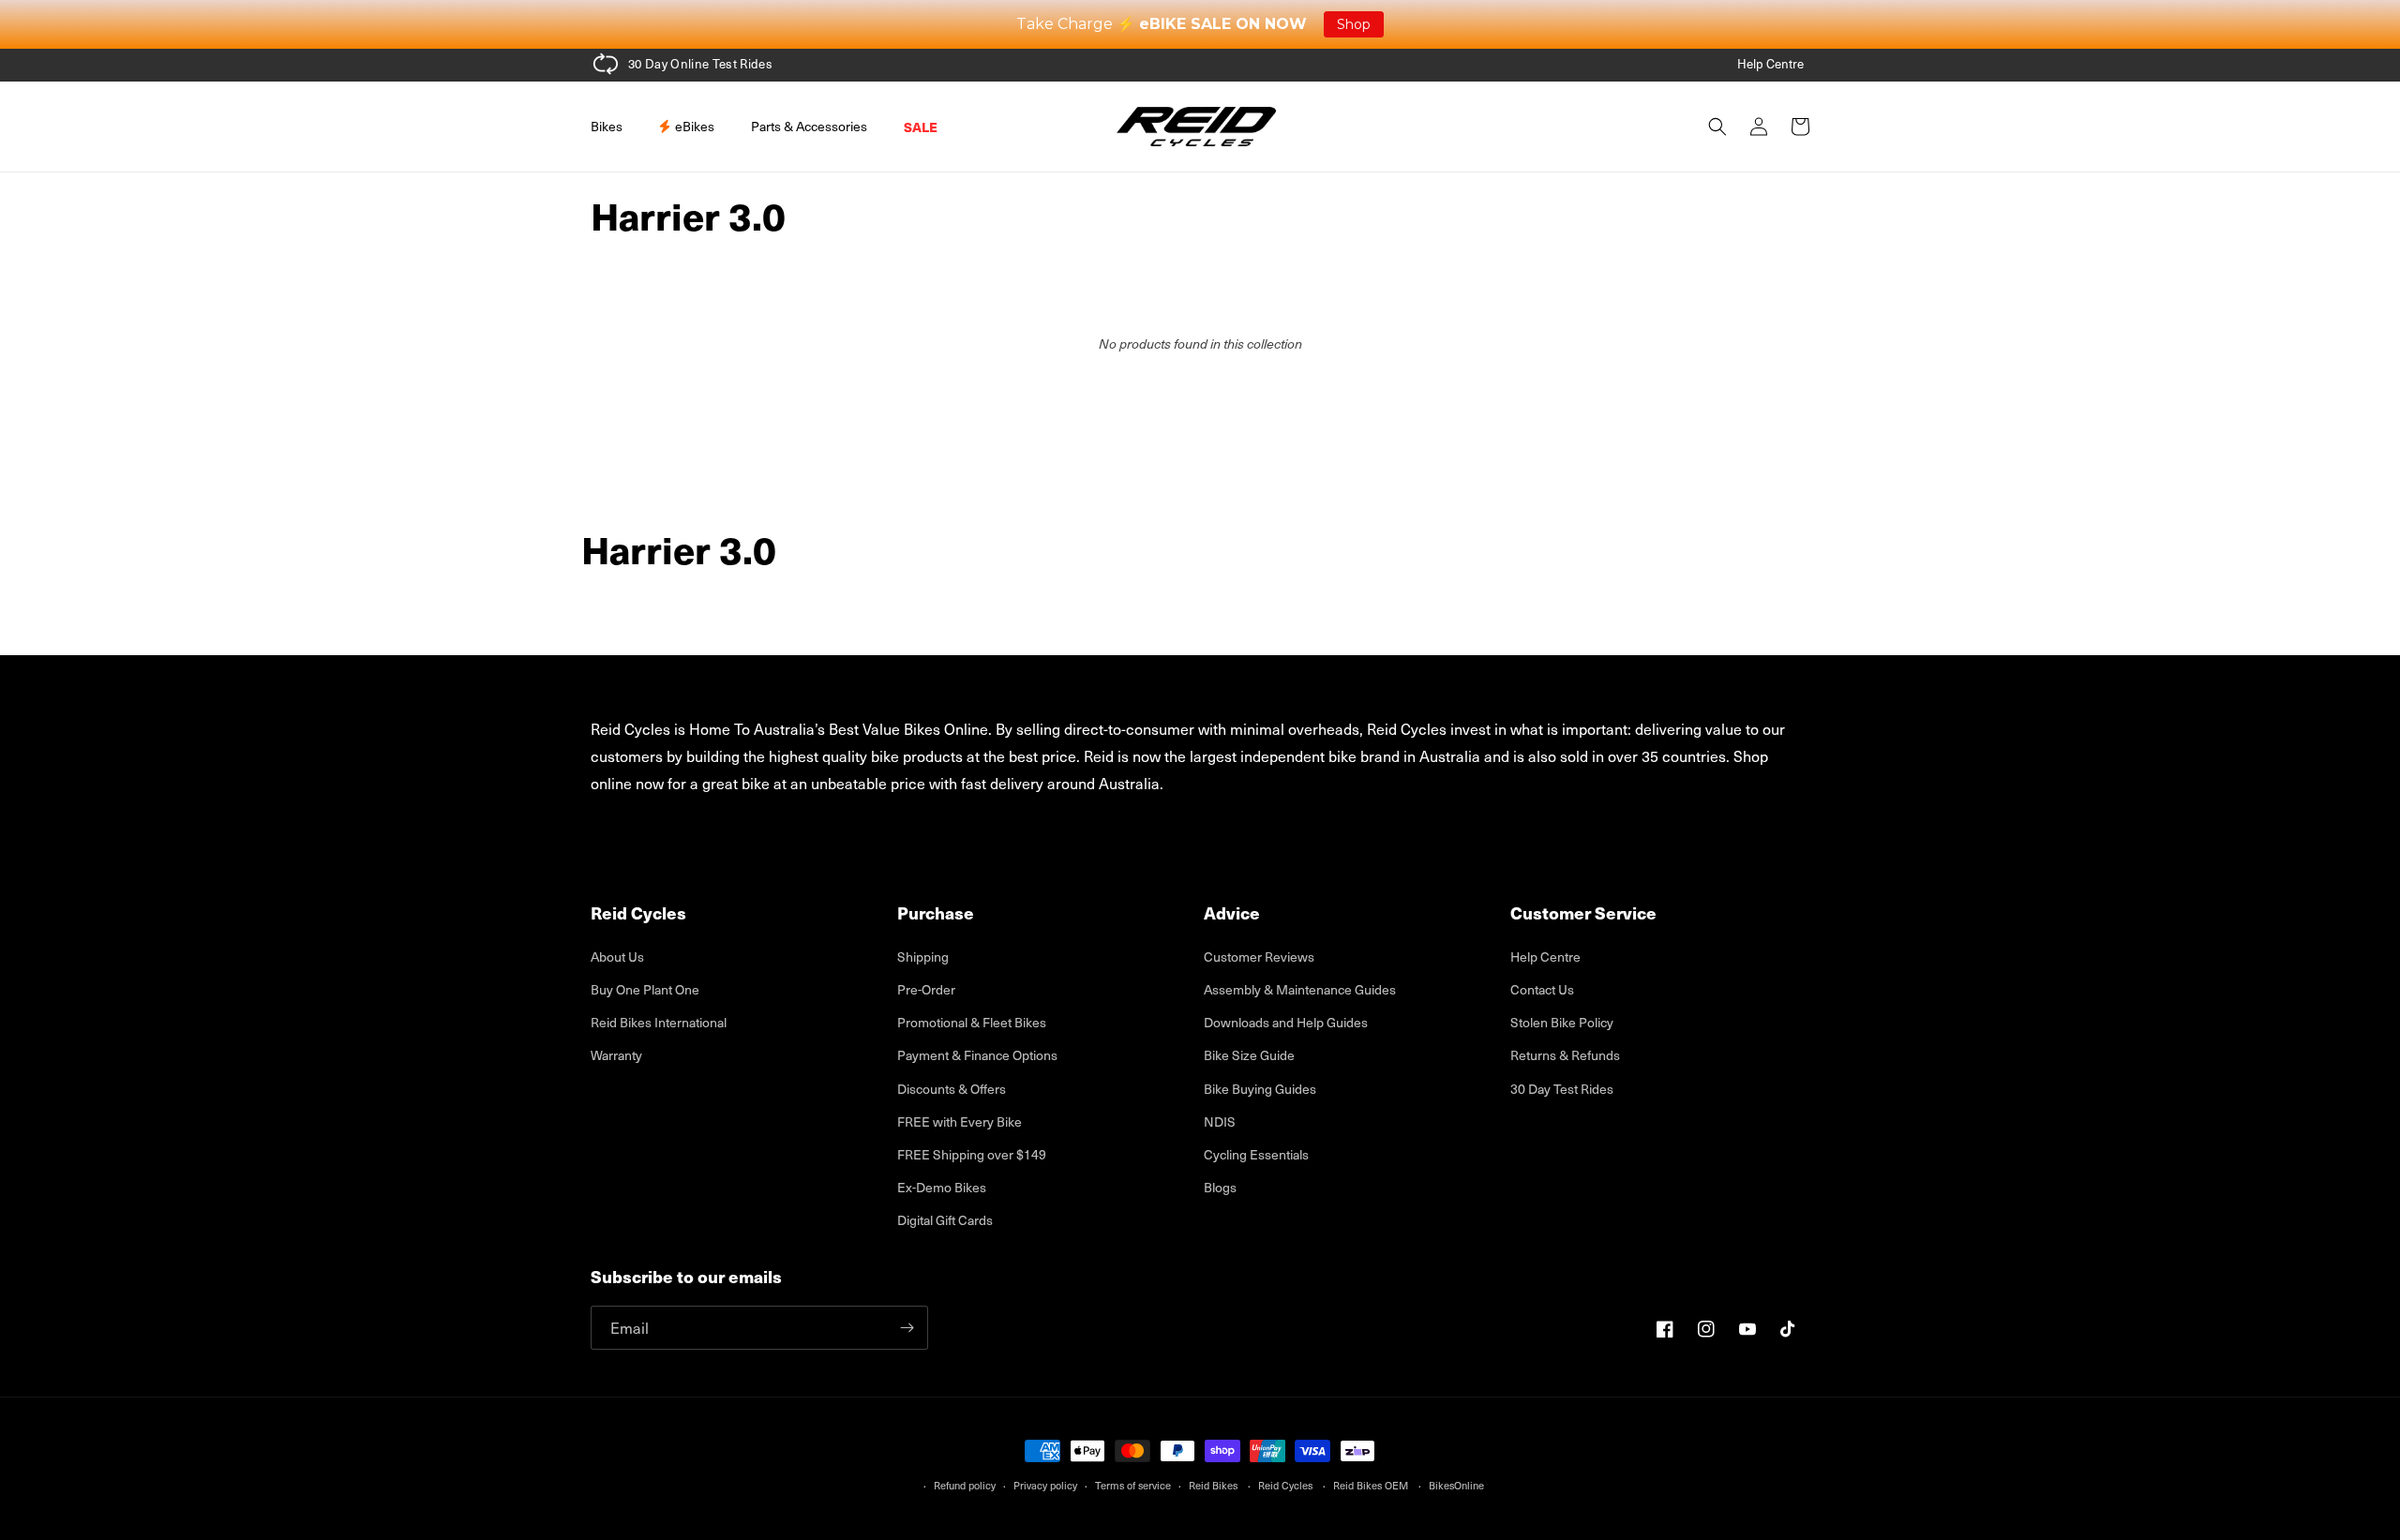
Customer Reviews (1259, 957)
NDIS (1220, 1121)
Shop (1354, 24)
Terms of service (1133, 1485)
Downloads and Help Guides (1286, 1022)
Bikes (607, 126)
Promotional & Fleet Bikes (972, 1022)
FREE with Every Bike (960, 1121)
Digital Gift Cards (945, 1220)
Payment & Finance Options (977, 1055)
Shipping (923, 957)
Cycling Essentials (1256, 1154)
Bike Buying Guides (1260, 1089)
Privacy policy (1045, 1485)
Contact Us (1542, 989)
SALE (921, 127)
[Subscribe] (907, 1328)
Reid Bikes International (659, 1022)
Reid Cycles (1285, 1485)
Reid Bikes (1213, 1485)
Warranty (616, 1055)
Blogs (1220, 1187)
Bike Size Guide (1249, 1055)
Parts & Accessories (809, 126)
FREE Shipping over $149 (972, 1154)
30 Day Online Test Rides (700, 63)
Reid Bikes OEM (1371, 1485)
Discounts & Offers (952, 1089)
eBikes (693, 126)
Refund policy (965, 1485)
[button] (614, 127)
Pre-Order (926, 989)
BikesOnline (1456, 1485)
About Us (617, 957)
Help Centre (1770, 63)
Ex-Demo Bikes (942, 1187)
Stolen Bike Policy (1562, 1022)
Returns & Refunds (1565, 1055)
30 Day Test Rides (1562, 1089)
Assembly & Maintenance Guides (1300, 989)
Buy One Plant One (645, 989)
